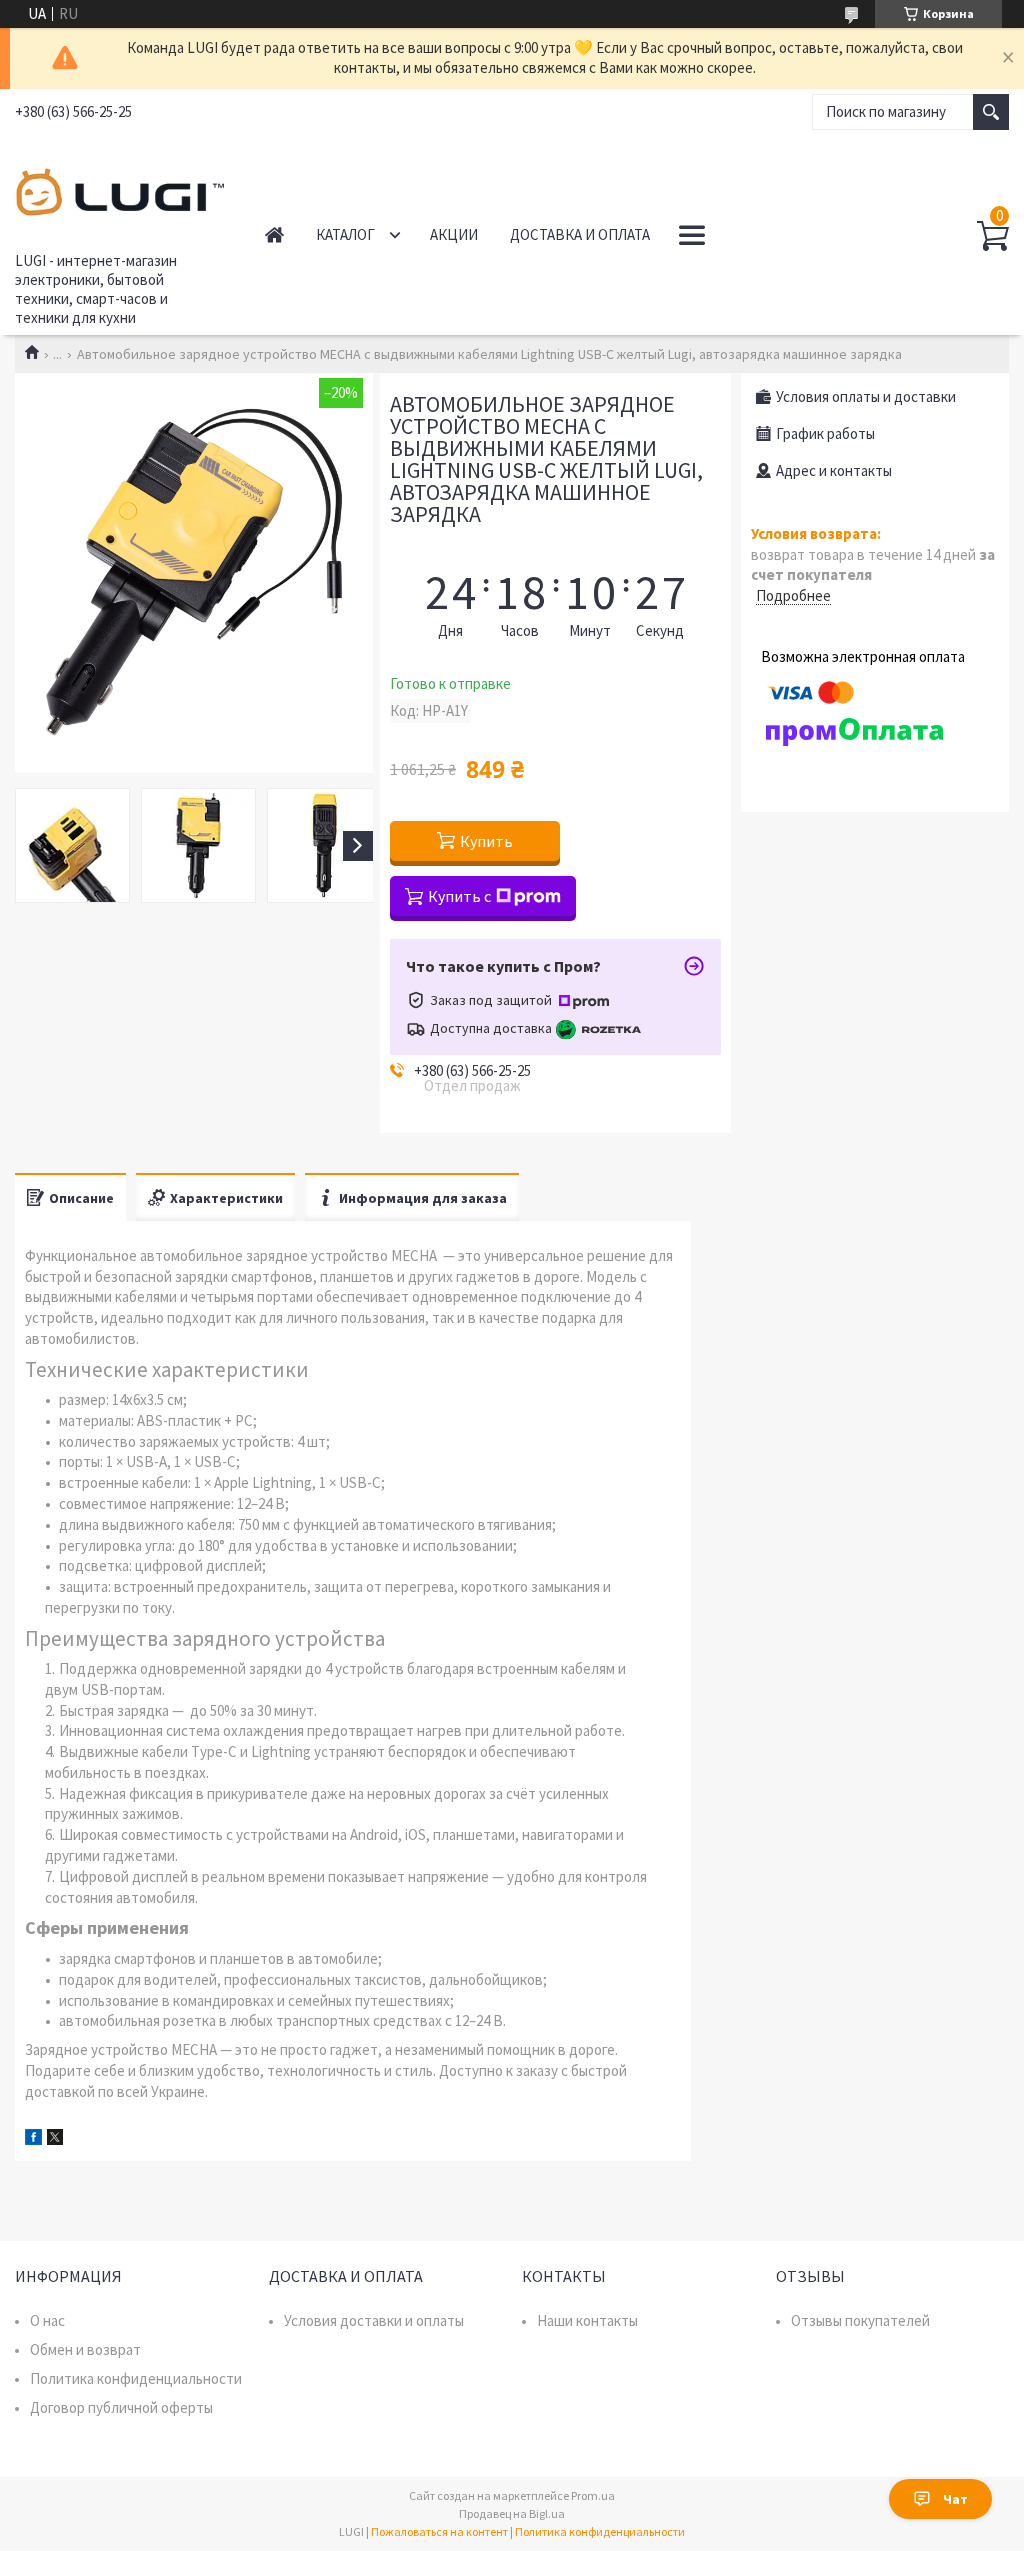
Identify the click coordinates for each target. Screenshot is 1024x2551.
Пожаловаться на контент (439, 2531)
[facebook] (33, 2139)
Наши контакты (587, 2320)
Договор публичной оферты (121, 2407)
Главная (274, 234)
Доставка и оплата (580, 234)
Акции (454, 234)
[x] (55, 2139)
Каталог (345, 234)
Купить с (459, 896)
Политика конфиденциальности (136, 2378)
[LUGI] (119, 189)
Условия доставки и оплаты (374, 2320)
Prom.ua (593, 2495)
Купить (486, 841)
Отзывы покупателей (860, 2320)
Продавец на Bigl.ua (512, 2513)
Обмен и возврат (85, 2349)
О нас (47, 2320)
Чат (955, 2499)
